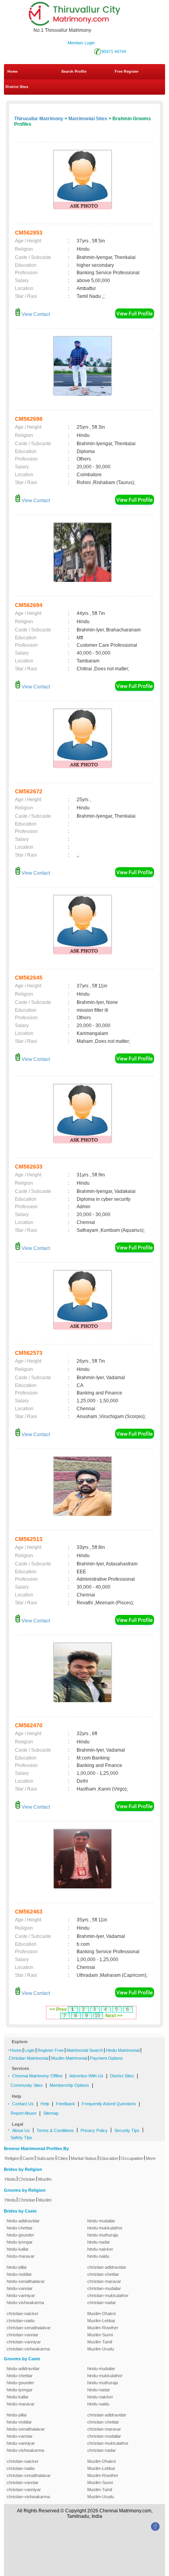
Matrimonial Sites (88, 119)
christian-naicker (23, 2314)
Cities (63, 2158)
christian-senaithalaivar (29, 2328)
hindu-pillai (17, 2267)
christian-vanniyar (24, 2342)
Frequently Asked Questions (109, 2104)
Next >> (114, 2016)
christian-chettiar (103, 2274)
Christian (27, 2179)
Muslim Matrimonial (69, 2058)
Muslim (45, 2179)
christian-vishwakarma (28, 2349)
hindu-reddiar (19, 2274)
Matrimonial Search (85, 2050)
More (151, 2158)
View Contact (35, 314)
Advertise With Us (86, 2076)
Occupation (132, 2158)
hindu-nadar (99, 2242)
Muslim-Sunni (100, 2335)
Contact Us (23, 2104)
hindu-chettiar (20, 2228)
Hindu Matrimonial (123, 2050)
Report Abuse (24, 2113)
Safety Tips (21, 2137)
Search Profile (74, 72)
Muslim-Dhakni (101, 2314)
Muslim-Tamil (100, 2342)
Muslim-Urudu (101, 2349)
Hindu (10, 2179)
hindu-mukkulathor (105, 2228)
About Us (21, 2130)
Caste (28, 2158)
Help (45, 2104)
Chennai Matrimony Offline (37, 2076)
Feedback (65, 2104)
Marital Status (84, 2158)
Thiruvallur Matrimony (39, 119)
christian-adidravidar (107, 2267)
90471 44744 (114, 51)
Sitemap (51, 2113)
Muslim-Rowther (103, 2328)
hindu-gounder (20, 2235)
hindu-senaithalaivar (26, 2281)
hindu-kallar (18, 2249)
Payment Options (107, 2058)
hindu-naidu (98, 2256)
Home (13, 72)
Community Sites (27, 2085)
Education (109, 2158)
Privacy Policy (94, 2130)
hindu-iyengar (20, 2242)
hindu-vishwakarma (25, 2303)
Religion (12, 2158)
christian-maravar (104, 2281)
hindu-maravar (21, 2256)
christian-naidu (21, 2321)
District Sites (17, 87)
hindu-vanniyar (21, 2295)
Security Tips (127, 2130)
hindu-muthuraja (103, 2235)
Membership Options (69, 2085)
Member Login (81, 43)
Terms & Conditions (55, 2130)
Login (29, 2050)
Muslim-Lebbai (101, 2321)
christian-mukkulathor (108, 2295)
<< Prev (58, 2009)
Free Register (127, 72)
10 (97, 2016)
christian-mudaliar (104, 2288)
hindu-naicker (100, 2249)
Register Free (51, 2050)
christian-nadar (102, 2303)
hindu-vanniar (20, 2288)
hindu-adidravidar (23, 2221)
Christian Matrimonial (28, 2058)
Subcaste (46, 2158)
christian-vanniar (23, 2335)
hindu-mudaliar (101, 2221)
